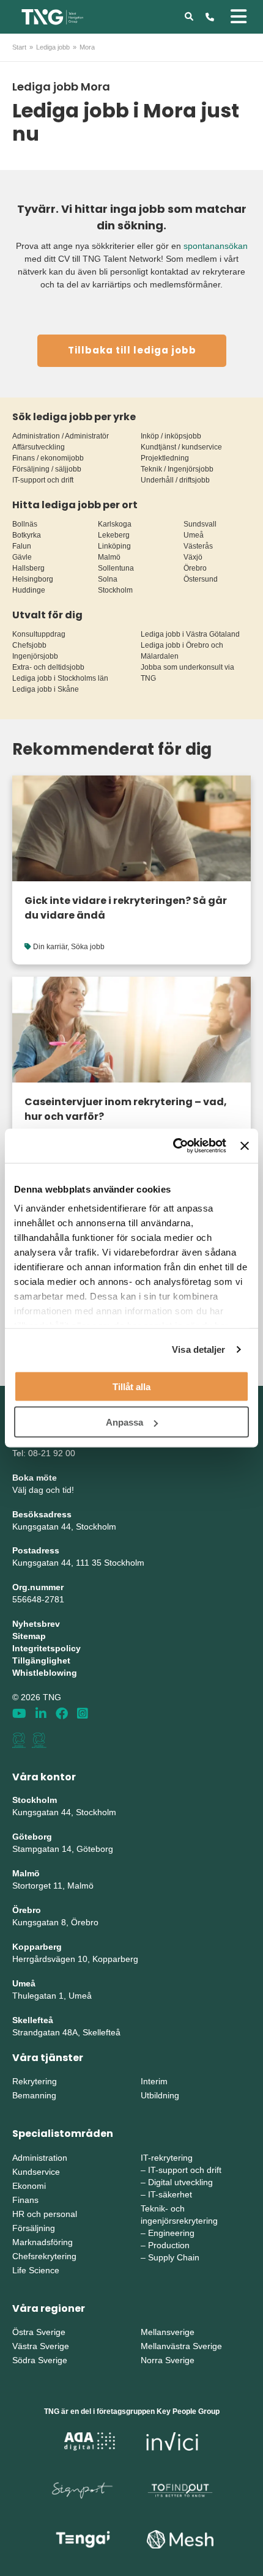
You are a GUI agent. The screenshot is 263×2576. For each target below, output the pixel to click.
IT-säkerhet (170, 2194)
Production (169, 2245)
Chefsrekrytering (44, 2256)
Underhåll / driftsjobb (175, 480)
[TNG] (52, 16)
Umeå (194, 535)
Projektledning (165, 458)
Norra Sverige (168, 2360)
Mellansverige (168, 2332)
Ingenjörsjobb (35, 656)
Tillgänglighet (41, 1660)
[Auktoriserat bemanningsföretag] (19, 1740)
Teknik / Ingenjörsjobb (177, 469)
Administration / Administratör (61, 436)
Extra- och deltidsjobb (48, 667)
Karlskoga (115, 524)
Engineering (171, 2233)
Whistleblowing (45, 1673)
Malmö (109, 557)
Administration (40, 2158)
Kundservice (36, 2172)
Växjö (193, 557)
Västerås (198, 546)
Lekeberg (114, 535)
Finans (25, 2200)
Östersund (201, 579)
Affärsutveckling (39, 447)
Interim (154, 2081)
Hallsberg (28, 568)
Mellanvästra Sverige (181, 2346)
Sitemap (29, 1636)
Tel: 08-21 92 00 (44, 1453)
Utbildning (160, 2095)
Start (19, 47)
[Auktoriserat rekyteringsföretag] (39, 1740)
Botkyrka (27, 535)
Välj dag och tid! (43, 1490)
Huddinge (29, 590)
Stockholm (115, 590)
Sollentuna (116, 568)
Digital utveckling (180, 2182)
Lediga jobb (53, 47)
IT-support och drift (43, 480)
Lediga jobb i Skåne (46, 689)
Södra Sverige (40, 2360)
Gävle (22, 557)
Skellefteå (33, 2020)
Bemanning (34, 2095)
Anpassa (124, 1422)
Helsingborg (33, 579)
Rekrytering (35, 2081)
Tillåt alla (131, 1386)
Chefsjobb (29, 645)
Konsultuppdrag (39, 634)
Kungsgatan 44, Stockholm (64, 1527)
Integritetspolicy (46, 1648)
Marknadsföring (43, 2242)
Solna (108, 579)
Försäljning (34, 2228)
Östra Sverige (39, 2332)
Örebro (195, 568)
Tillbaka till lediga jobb (132, 350)
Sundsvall (200, 524)
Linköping (114, 546)
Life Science (36, 2270)
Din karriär (50, 947)
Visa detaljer (198, 1349)
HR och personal (45, 2214)
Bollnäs (25, 524)
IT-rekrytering (167, 2158)
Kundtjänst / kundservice (181, 447)
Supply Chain (174, 2257)
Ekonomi (29, 2186)
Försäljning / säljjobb (47, 469)
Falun (22, 546)
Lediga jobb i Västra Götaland (190, 634)
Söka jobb (88, 947)
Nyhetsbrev (36, 1624)
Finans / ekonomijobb (48, 458)
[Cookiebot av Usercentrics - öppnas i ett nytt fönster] (173, 1146)
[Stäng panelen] (245, 1146)
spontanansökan (216, 246)
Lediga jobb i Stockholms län (60, 678)
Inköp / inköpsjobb (171, 436)
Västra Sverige (41, 2346)
